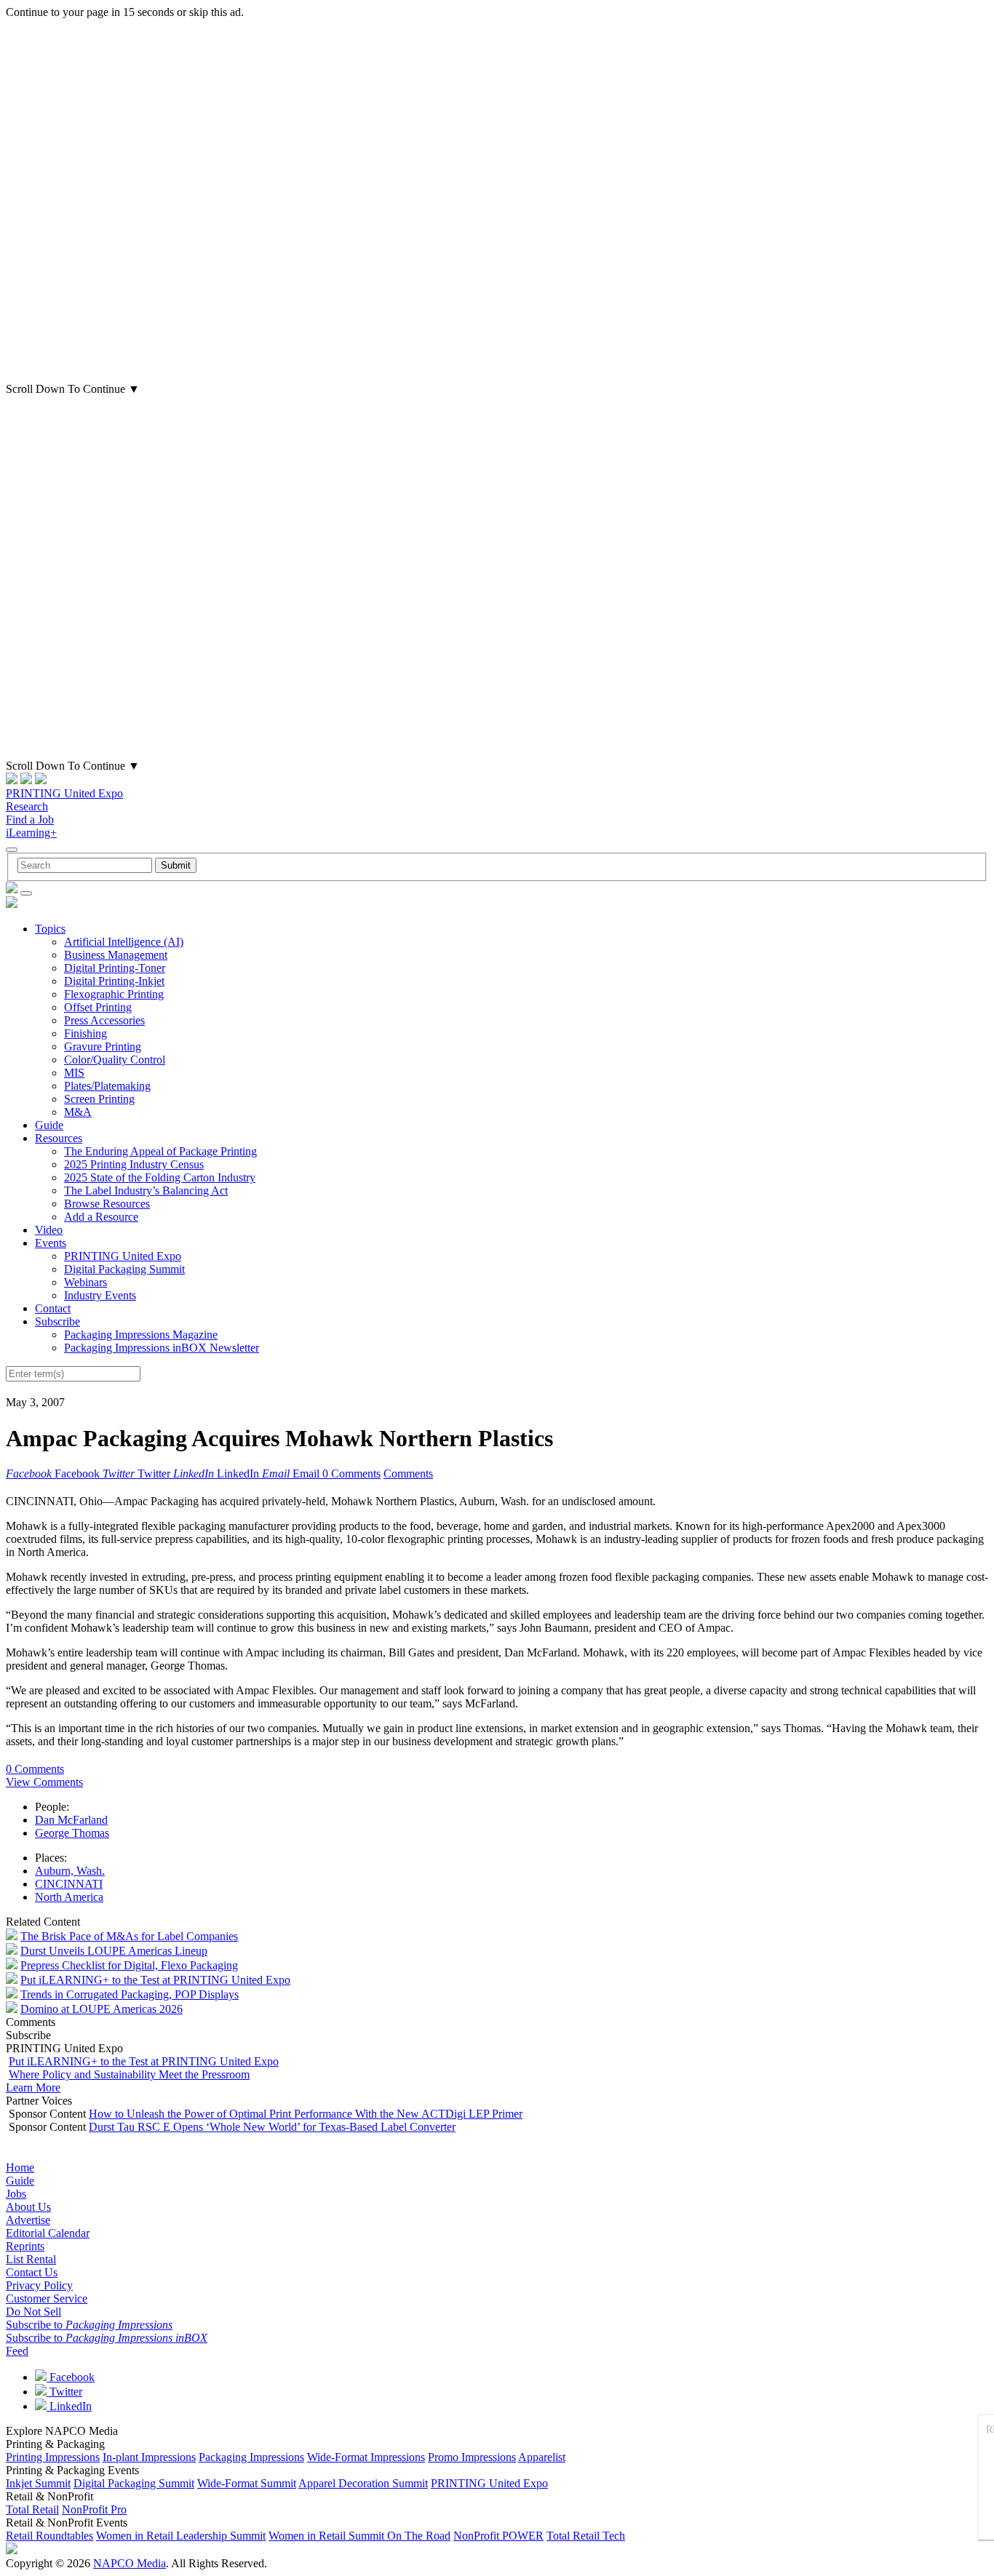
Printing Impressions (53, 2457)
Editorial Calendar (48, 2233)
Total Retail (32, 2509)
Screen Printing (99, 1099)
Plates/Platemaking (107, 1086)
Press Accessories (104, 1020)
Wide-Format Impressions (366, 2457)
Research (27, 806)
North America (69, 1897)
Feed (17, 2351)
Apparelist (542, 2457)
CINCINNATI (69, 1884)
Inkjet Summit (38, 2483)
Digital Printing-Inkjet (114, 981)
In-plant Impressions (149, 2457)
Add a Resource (101, 1217)
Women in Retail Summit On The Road (359, 2536)
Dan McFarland (71, 1820)
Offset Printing (98, 1007)
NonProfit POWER (498, 2536)
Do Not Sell (33, 2312)
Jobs (16, 2194)
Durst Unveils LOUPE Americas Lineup (114, 1951)
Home (20, 2168)
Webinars (86, 1282)
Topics (50, 929)
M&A (78, 1112)
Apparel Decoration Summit (363, 2483)
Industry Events (100, 1295)
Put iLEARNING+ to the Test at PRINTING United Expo (155, 1980)
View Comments (44, 1782)
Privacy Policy (39, 2285)
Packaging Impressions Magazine (141, 1335)
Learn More (33, 2087)
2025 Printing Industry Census (134, 1164)
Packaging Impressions (251, 2457)
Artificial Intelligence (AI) (124, 942)
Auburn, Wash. (70, 1871)
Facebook (71, 2377)
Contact (53, 1308)
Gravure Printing (103, 1046)
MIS (74, 1073)
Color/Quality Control (115, 1060)
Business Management (116, 955)
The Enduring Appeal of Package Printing (160, 1151)
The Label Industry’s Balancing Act (146, 1191)
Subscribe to (89, 2325)
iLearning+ (31, 833)
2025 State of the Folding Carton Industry (160, 1177)
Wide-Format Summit (247, 2483)
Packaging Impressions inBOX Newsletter (162, 1348)
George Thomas (72, 1833)
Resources (59, 1138)
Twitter (64, 2392)
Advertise (28, 2220)
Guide (49, 1125)
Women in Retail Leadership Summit (181, 2536)
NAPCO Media (130, 2563)
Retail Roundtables (49, 2536)
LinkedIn (69, 2406)
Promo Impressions (472, 2457)
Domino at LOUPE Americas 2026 (102, 2009)
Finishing (86, 1033)
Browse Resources (107, 1204)
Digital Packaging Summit (124, 1269)
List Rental (31, 2259)
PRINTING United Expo (64, 793)
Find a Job (30, 820)
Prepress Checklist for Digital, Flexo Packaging (129, 1965)
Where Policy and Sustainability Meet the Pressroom (129, 2074)
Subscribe (57, 1321)
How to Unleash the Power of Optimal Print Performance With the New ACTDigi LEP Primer (306, 2114)
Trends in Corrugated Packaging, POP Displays (130, 1994)
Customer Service (47, 2298)
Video (49, 1230)
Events (51, 1243)
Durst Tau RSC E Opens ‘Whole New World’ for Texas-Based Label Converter (272, 2127)
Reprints (25, 2246)
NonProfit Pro (94, 2509)
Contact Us (32, 2272)
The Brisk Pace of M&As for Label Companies (129, 1936)
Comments (408, 1474)
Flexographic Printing (114, 994)
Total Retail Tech (586, 2536)
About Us (28, 2207)
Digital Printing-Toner (115, 968)
